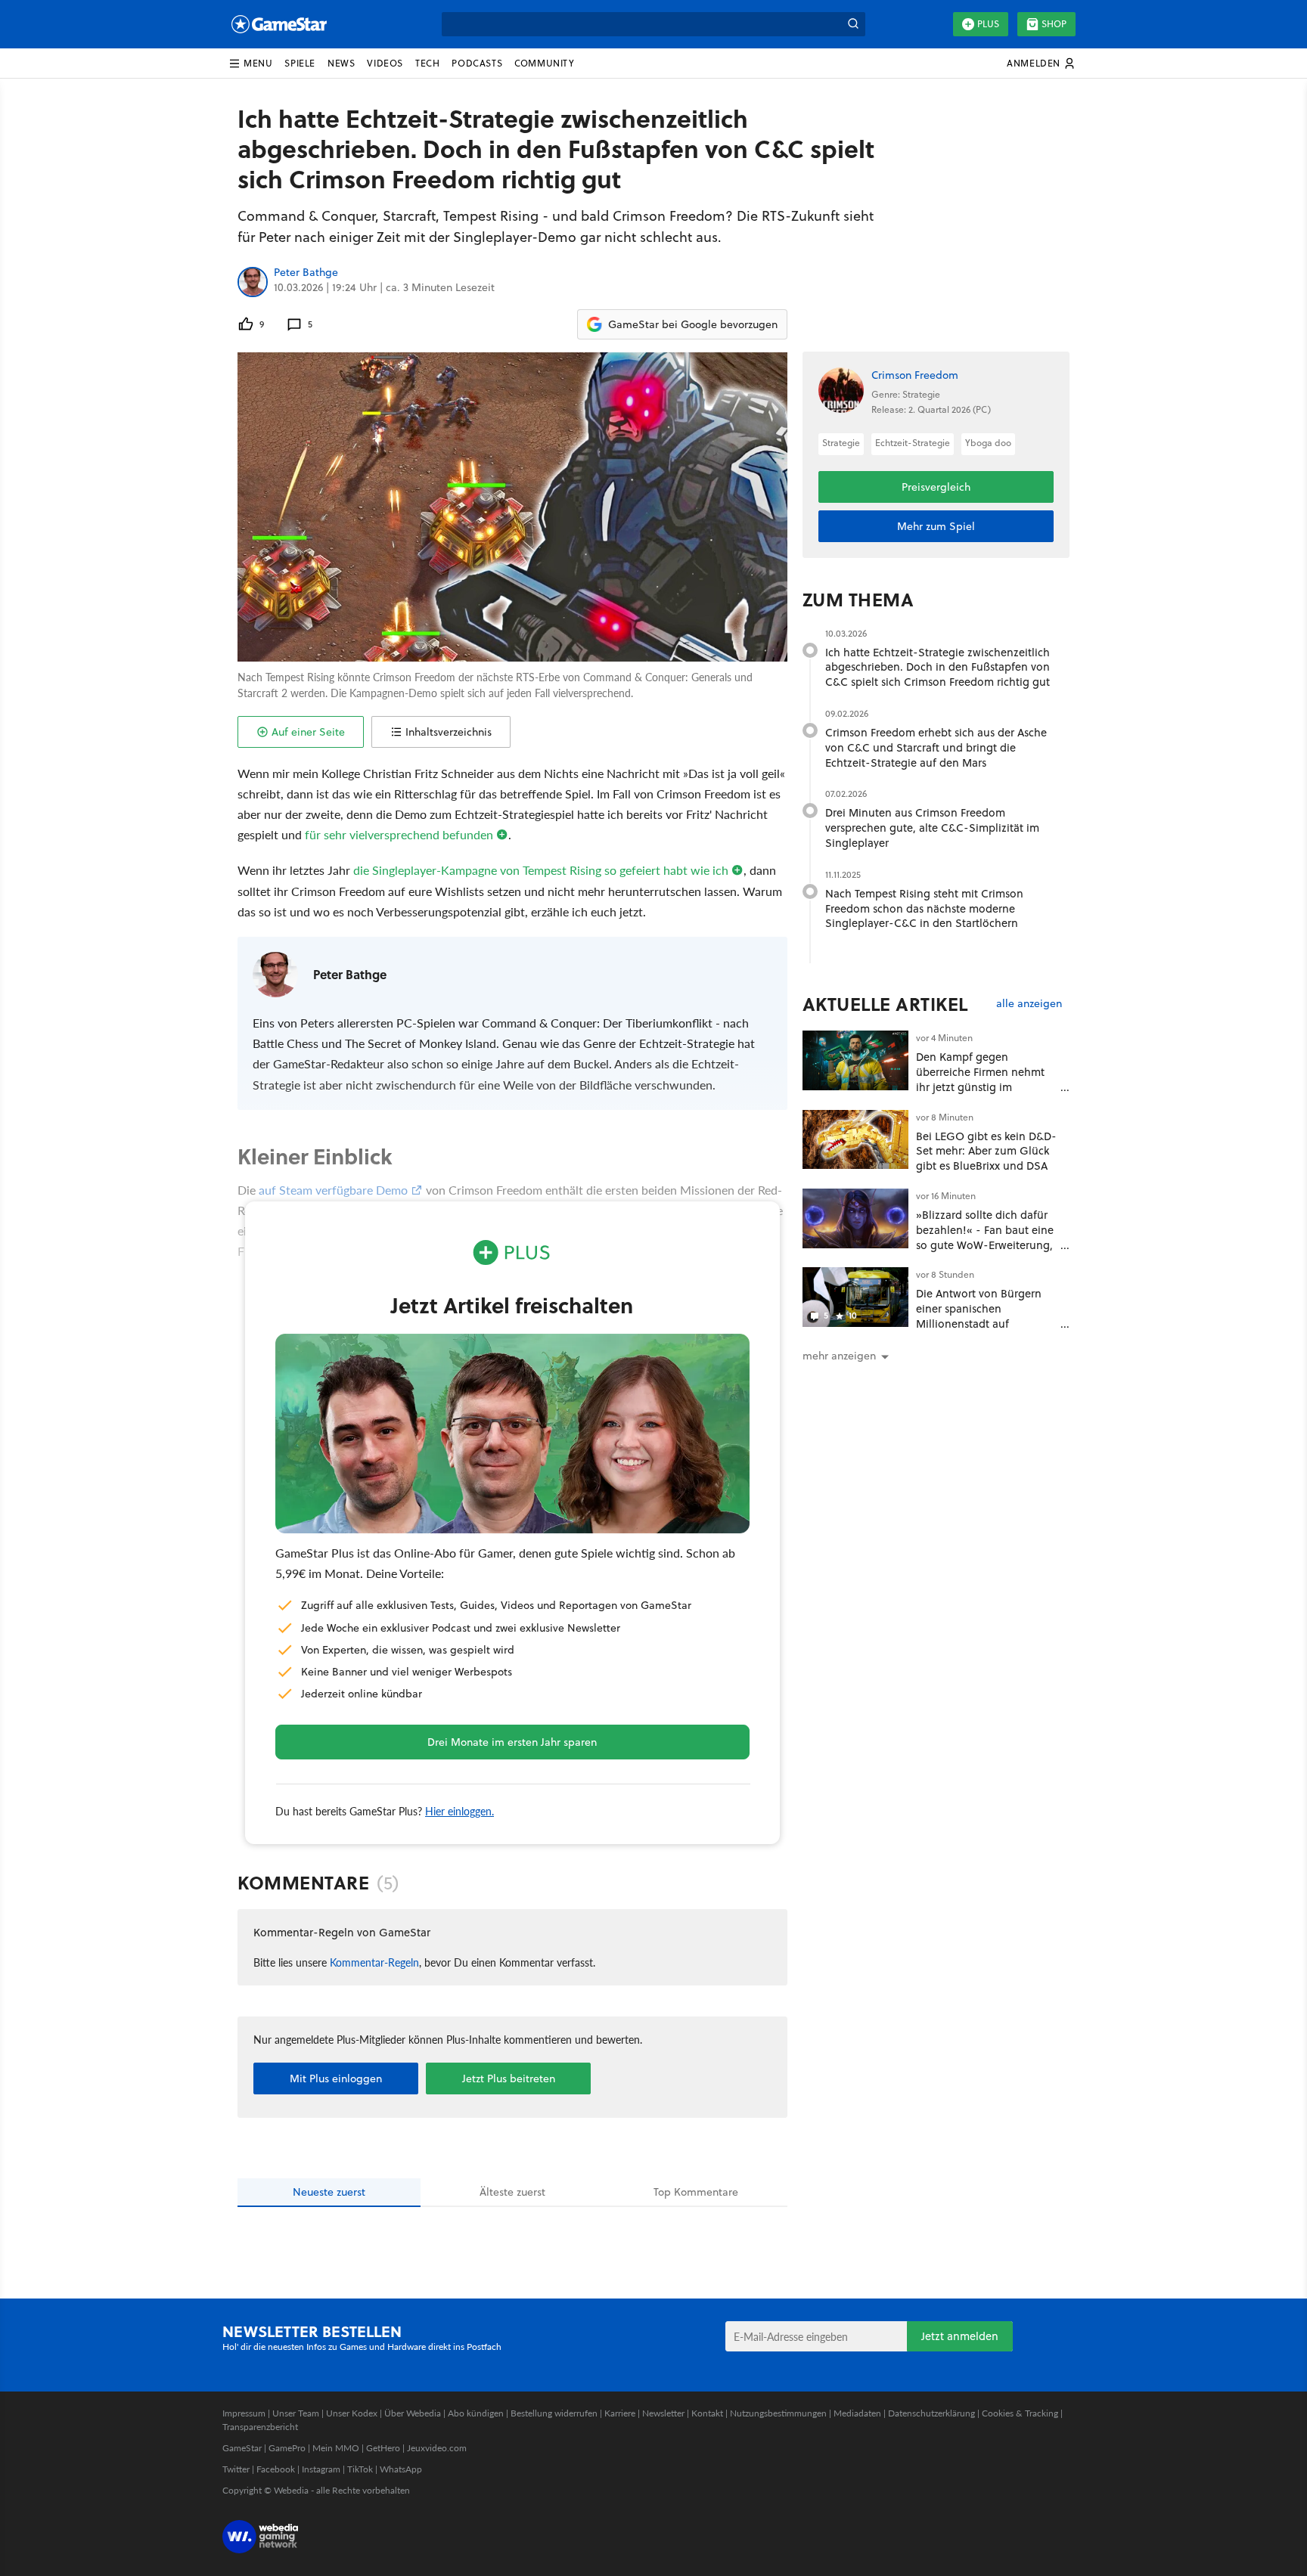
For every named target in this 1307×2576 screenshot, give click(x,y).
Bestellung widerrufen (554, 2413)
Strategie (841, 443)
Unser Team (296, 2413)
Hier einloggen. (459, 1811)
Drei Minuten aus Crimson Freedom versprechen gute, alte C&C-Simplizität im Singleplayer (932, 828)
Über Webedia (413, 2413)
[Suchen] (853, 24)
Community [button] (544, 63)
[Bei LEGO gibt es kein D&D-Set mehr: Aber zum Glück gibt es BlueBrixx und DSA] (855, 1140)
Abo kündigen (476, 2413)
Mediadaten (857, 2413)
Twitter (236, 2469)
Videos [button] (385, 63)
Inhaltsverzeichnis (449, 732)
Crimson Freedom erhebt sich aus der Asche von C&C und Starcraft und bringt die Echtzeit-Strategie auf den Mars (936, 747)
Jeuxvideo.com (437, 2448)
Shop (1054, 24)
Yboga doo (988, 443)
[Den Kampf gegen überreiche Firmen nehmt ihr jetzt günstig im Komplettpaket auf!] (855, 1060)
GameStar (242, 2448)
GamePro (287, 2448)
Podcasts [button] (477, 63)
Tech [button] (427, 63)
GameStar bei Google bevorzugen (693, 324)
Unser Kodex (352, 2413)
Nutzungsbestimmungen (778, 2413)
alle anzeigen (1029, 1004)
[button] (250, 64)
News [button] (341, 63)
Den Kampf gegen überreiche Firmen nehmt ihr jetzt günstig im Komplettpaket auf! (980, 1079)
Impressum (244, 2413)
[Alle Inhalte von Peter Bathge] (253, 282)
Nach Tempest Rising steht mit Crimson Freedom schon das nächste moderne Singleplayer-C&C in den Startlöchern (924, 908)
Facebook (276, 2469)
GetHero (383, 2448)
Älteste (512, 2192)
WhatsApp (401, 2469)
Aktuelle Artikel (885, 1004)
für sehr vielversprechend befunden (399, 834)
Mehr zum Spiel (936, 526)
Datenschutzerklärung (931, 2413)
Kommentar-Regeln (374, 1962)
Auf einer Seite (308, 732)
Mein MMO (336, 2448)
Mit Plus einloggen (336, 2078)
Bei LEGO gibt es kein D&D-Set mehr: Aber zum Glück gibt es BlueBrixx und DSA (986, 1151)
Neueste (329, 2192)
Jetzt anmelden (960, 2336)
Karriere (620, 2413)
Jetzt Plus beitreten (509, 2078)
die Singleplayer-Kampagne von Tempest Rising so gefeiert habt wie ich (541, 870)
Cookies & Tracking (1020, 2413)
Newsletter (663, 2413)
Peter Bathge (306, 273)
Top (696, 2192)
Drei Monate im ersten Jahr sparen (512, 1742)
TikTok (360, 2469)
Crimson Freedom (915, 375)
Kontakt (707, 2413)
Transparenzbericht (260, 2427)
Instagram (321, 2469)
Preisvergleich (936, 487)
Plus (988, 24)
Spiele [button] (300, 63)
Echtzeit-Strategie (913, 443)
